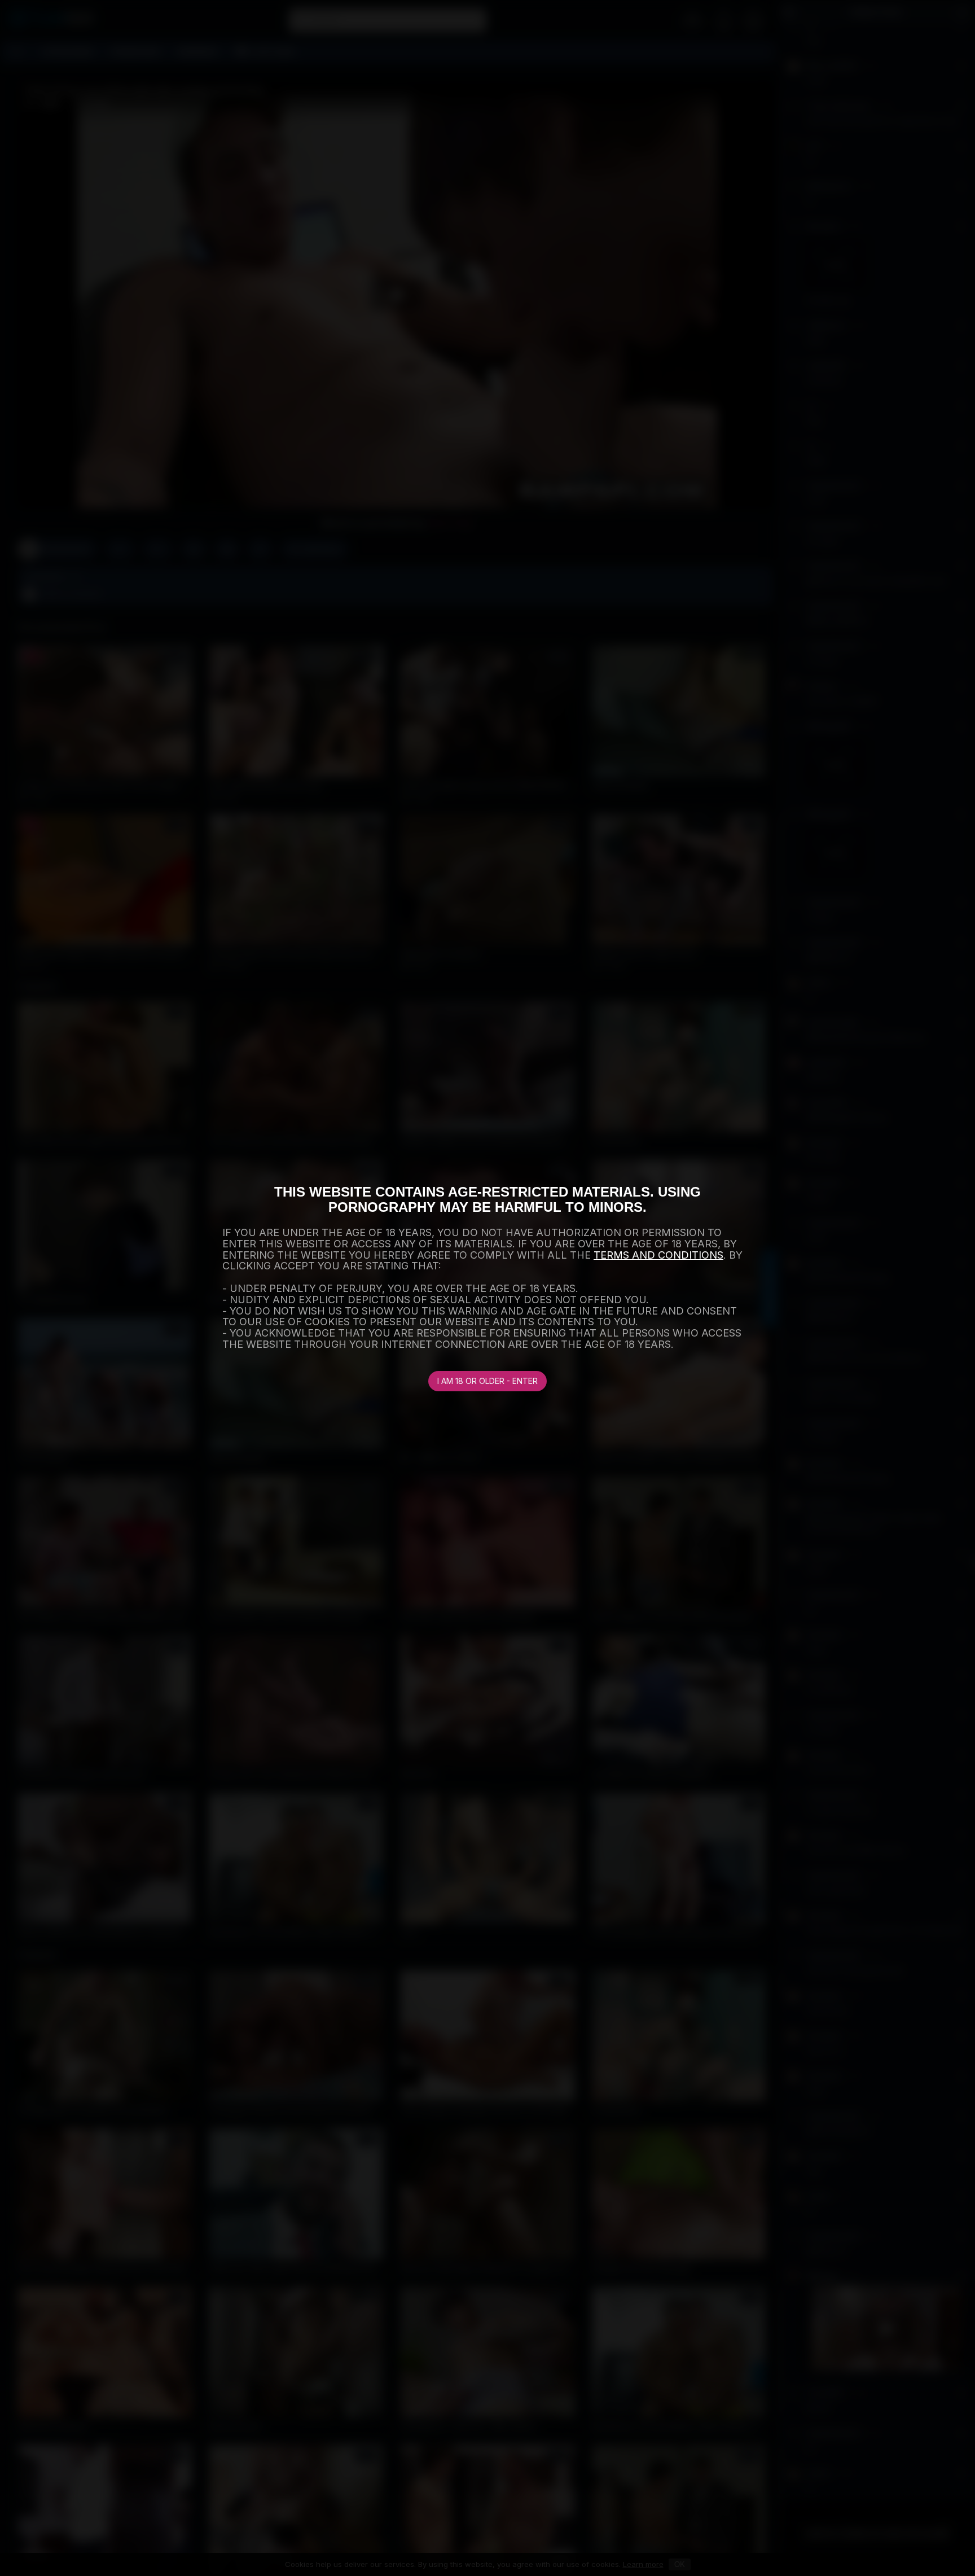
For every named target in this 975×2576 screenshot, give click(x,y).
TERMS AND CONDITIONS (658, 1255)
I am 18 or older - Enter (488, 1381)
